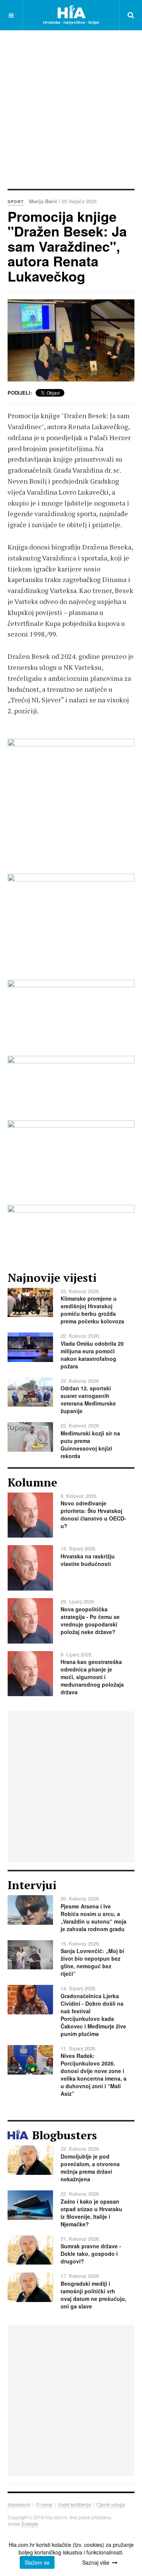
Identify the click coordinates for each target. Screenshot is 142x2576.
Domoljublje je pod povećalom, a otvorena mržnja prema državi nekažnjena (90, 2168)
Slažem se (37, 2562)
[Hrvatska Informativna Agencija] (71, 15)
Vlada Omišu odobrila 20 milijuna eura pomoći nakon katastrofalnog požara (92, 1355)
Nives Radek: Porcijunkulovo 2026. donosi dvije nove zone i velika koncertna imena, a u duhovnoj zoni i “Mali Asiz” (94, 2075)
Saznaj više (96, 2562)
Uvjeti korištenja (74, 2504)
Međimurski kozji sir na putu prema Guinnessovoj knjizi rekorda (90, 1444)
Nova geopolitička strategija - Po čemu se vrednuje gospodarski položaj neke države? (90, 1620)
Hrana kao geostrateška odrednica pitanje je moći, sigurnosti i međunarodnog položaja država (92, 1677)
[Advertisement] (71, 109)
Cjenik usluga (111, 2504)
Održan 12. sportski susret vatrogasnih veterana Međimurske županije (88, 1399)
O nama (44, 2504)
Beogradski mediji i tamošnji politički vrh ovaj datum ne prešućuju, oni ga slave (94, 2295)
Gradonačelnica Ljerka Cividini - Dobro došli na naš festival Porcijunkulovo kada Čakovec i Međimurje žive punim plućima (93, 2015)
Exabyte (30, 2524)
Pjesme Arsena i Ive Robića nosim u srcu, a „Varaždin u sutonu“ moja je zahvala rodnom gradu (94, 1918)
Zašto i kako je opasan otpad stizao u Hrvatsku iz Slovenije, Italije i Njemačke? (91, 2213)
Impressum (19, 2504)
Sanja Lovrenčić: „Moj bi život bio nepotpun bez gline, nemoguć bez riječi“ (92, 1962)
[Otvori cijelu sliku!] (71, 341)
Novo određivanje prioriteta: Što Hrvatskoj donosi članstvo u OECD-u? (93, 1514)
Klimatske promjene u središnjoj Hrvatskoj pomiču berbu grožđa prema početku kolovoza (92, 1310)
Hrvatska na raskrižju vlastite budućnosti (88, 1560)
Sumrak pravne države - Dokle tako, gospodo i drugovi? (91, 2254)
